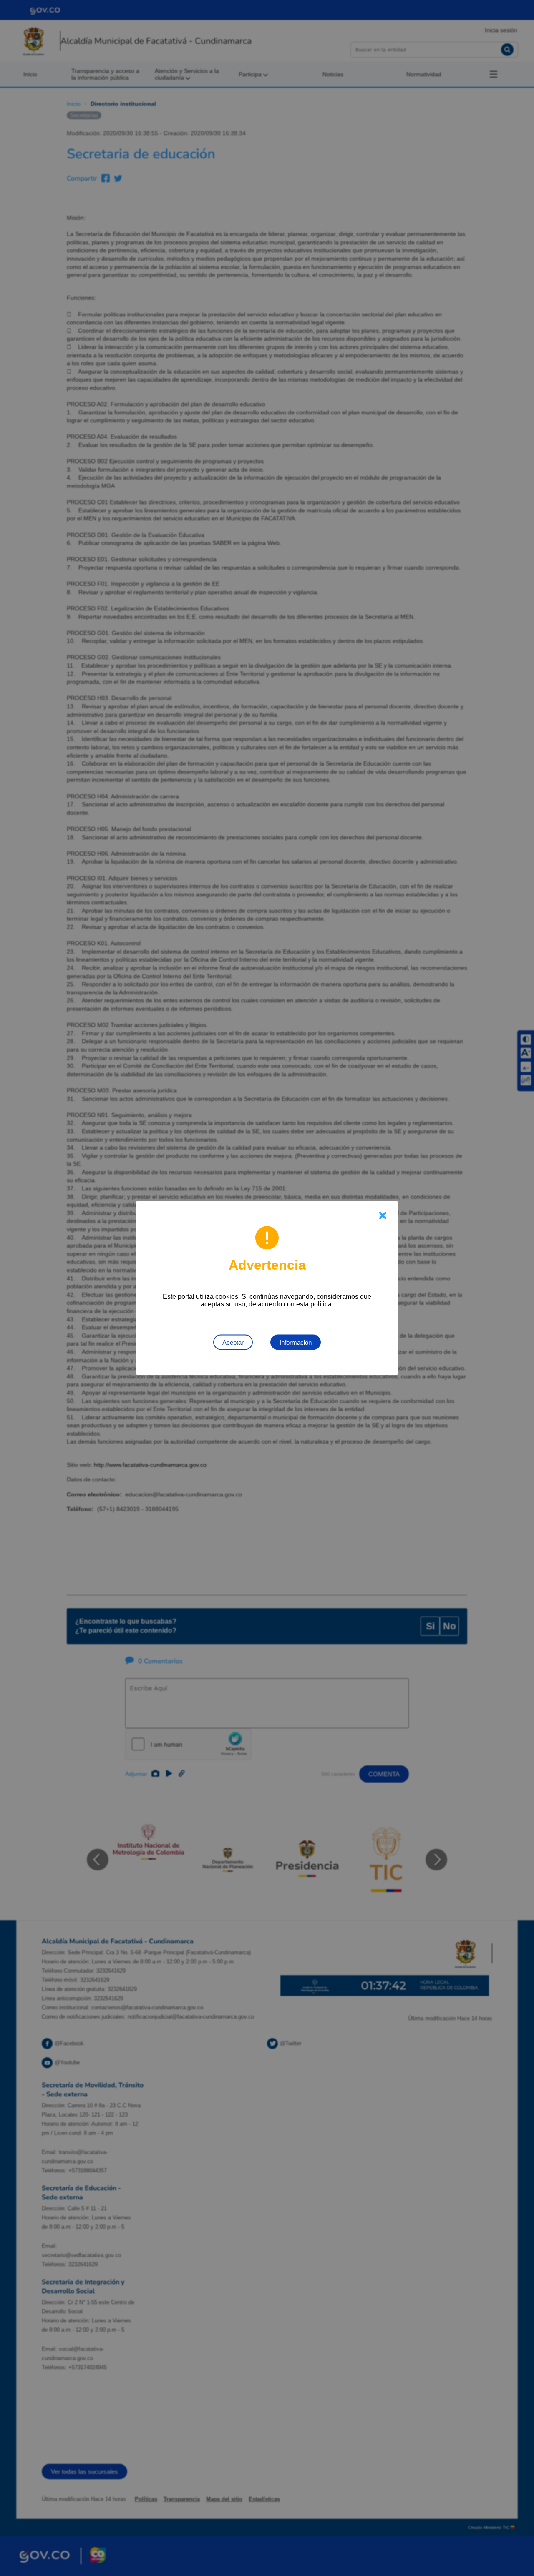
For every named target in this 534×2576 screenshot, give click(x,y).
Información (296, 1342)
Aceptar (233, 1342)
